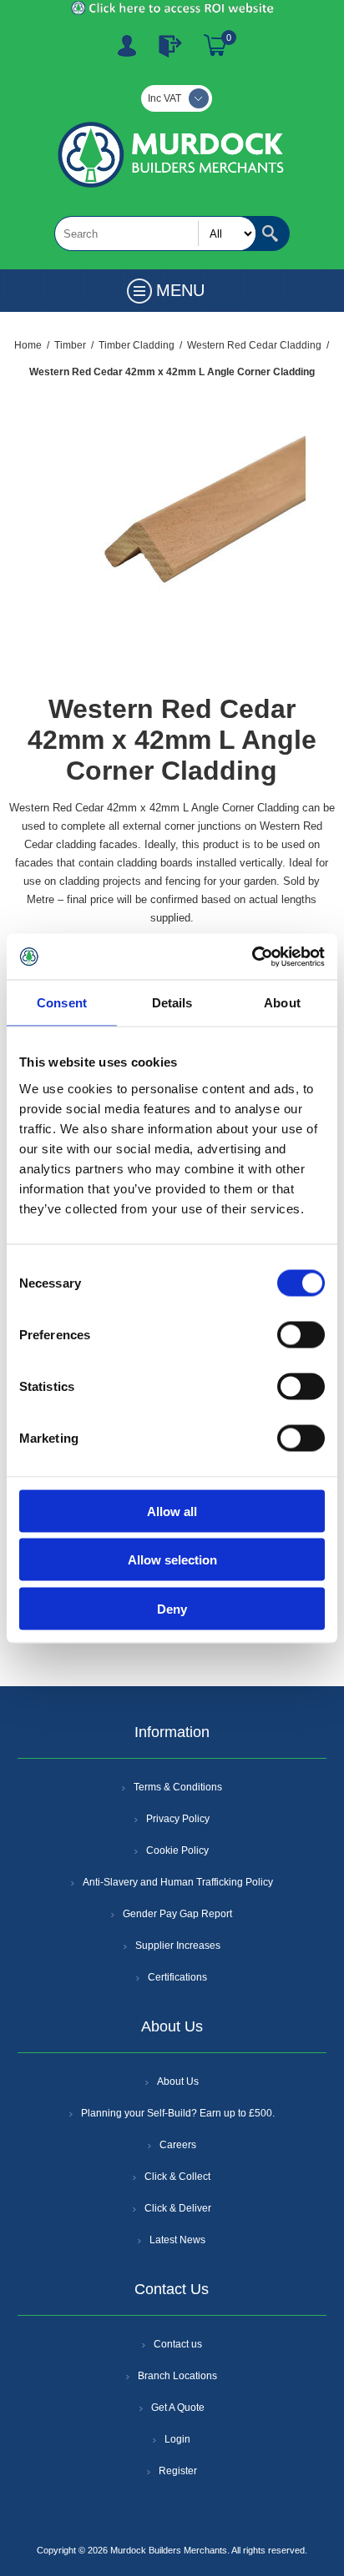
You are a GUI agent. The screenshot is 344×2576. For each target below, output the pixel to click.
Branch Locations (177, 2376)
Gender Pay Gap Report (177, 1914)
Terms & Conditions (178, 1787)
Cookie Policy (177, 1850)
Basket (215, 46)
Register (127, 46)
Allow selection (172, 1560)
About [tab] (282, 1003)
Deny (172, 1608)
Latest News (177, 2240)
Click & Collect (177, 2177)
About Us (178, 2081)
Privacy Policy (178, 1819)
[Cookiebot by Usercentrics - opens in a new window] (252, 957)
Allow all (172, 1511)
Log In (170, 46)
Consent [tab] (62, 1003)
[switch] (301, 1334)
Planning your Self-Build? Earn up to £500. (178, 2113)
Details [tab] (172, 1003)
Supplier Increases (178, 1946)
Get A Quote (178, 2408)
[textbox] (155, 233)
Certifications (177, 1977)
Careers (178, 2145)
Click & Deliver (178, 2208)
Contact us (178, 2344)
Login (177, 2439)
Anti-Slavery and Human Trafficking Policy (178, 1882)
